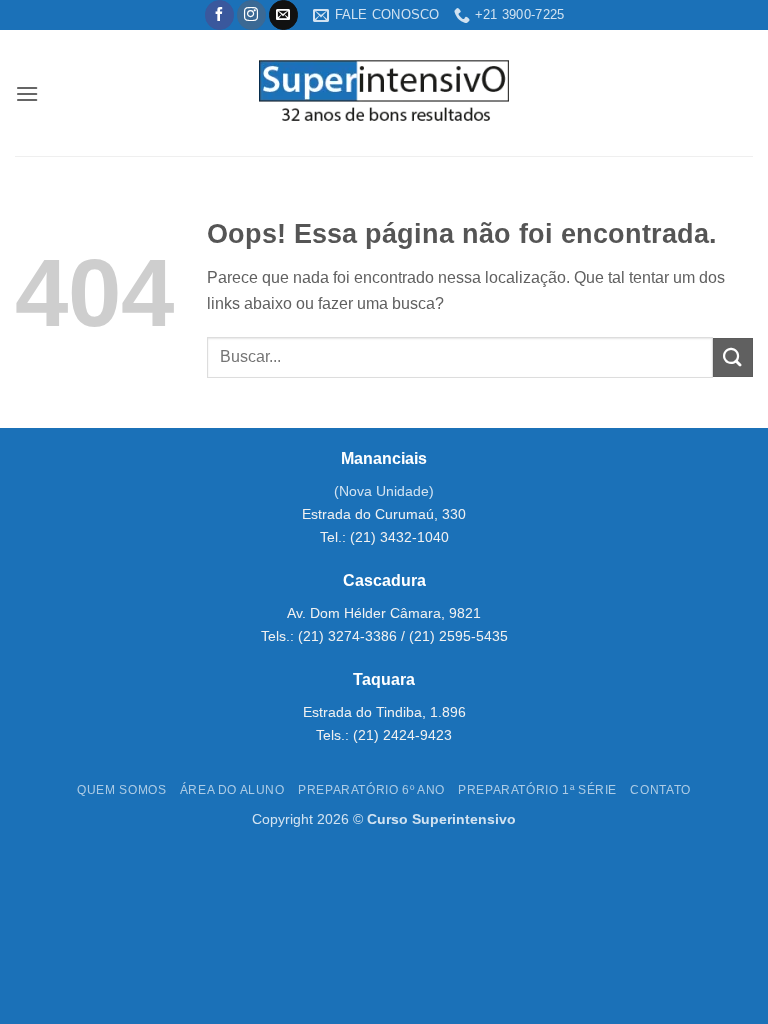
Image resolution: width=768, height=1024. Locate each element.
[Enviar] (733, 357)
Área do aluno (232, 790)
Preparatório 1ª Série (537, 790)
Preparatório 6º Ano (371, 790)
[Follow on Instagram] (251, 15)
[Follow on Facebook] (219, 15)
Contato (660, 790)
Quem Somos (121, 790)
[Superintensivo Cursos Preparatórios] (384, 93)
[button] (27, 93)
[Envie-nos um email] (283, 15)
